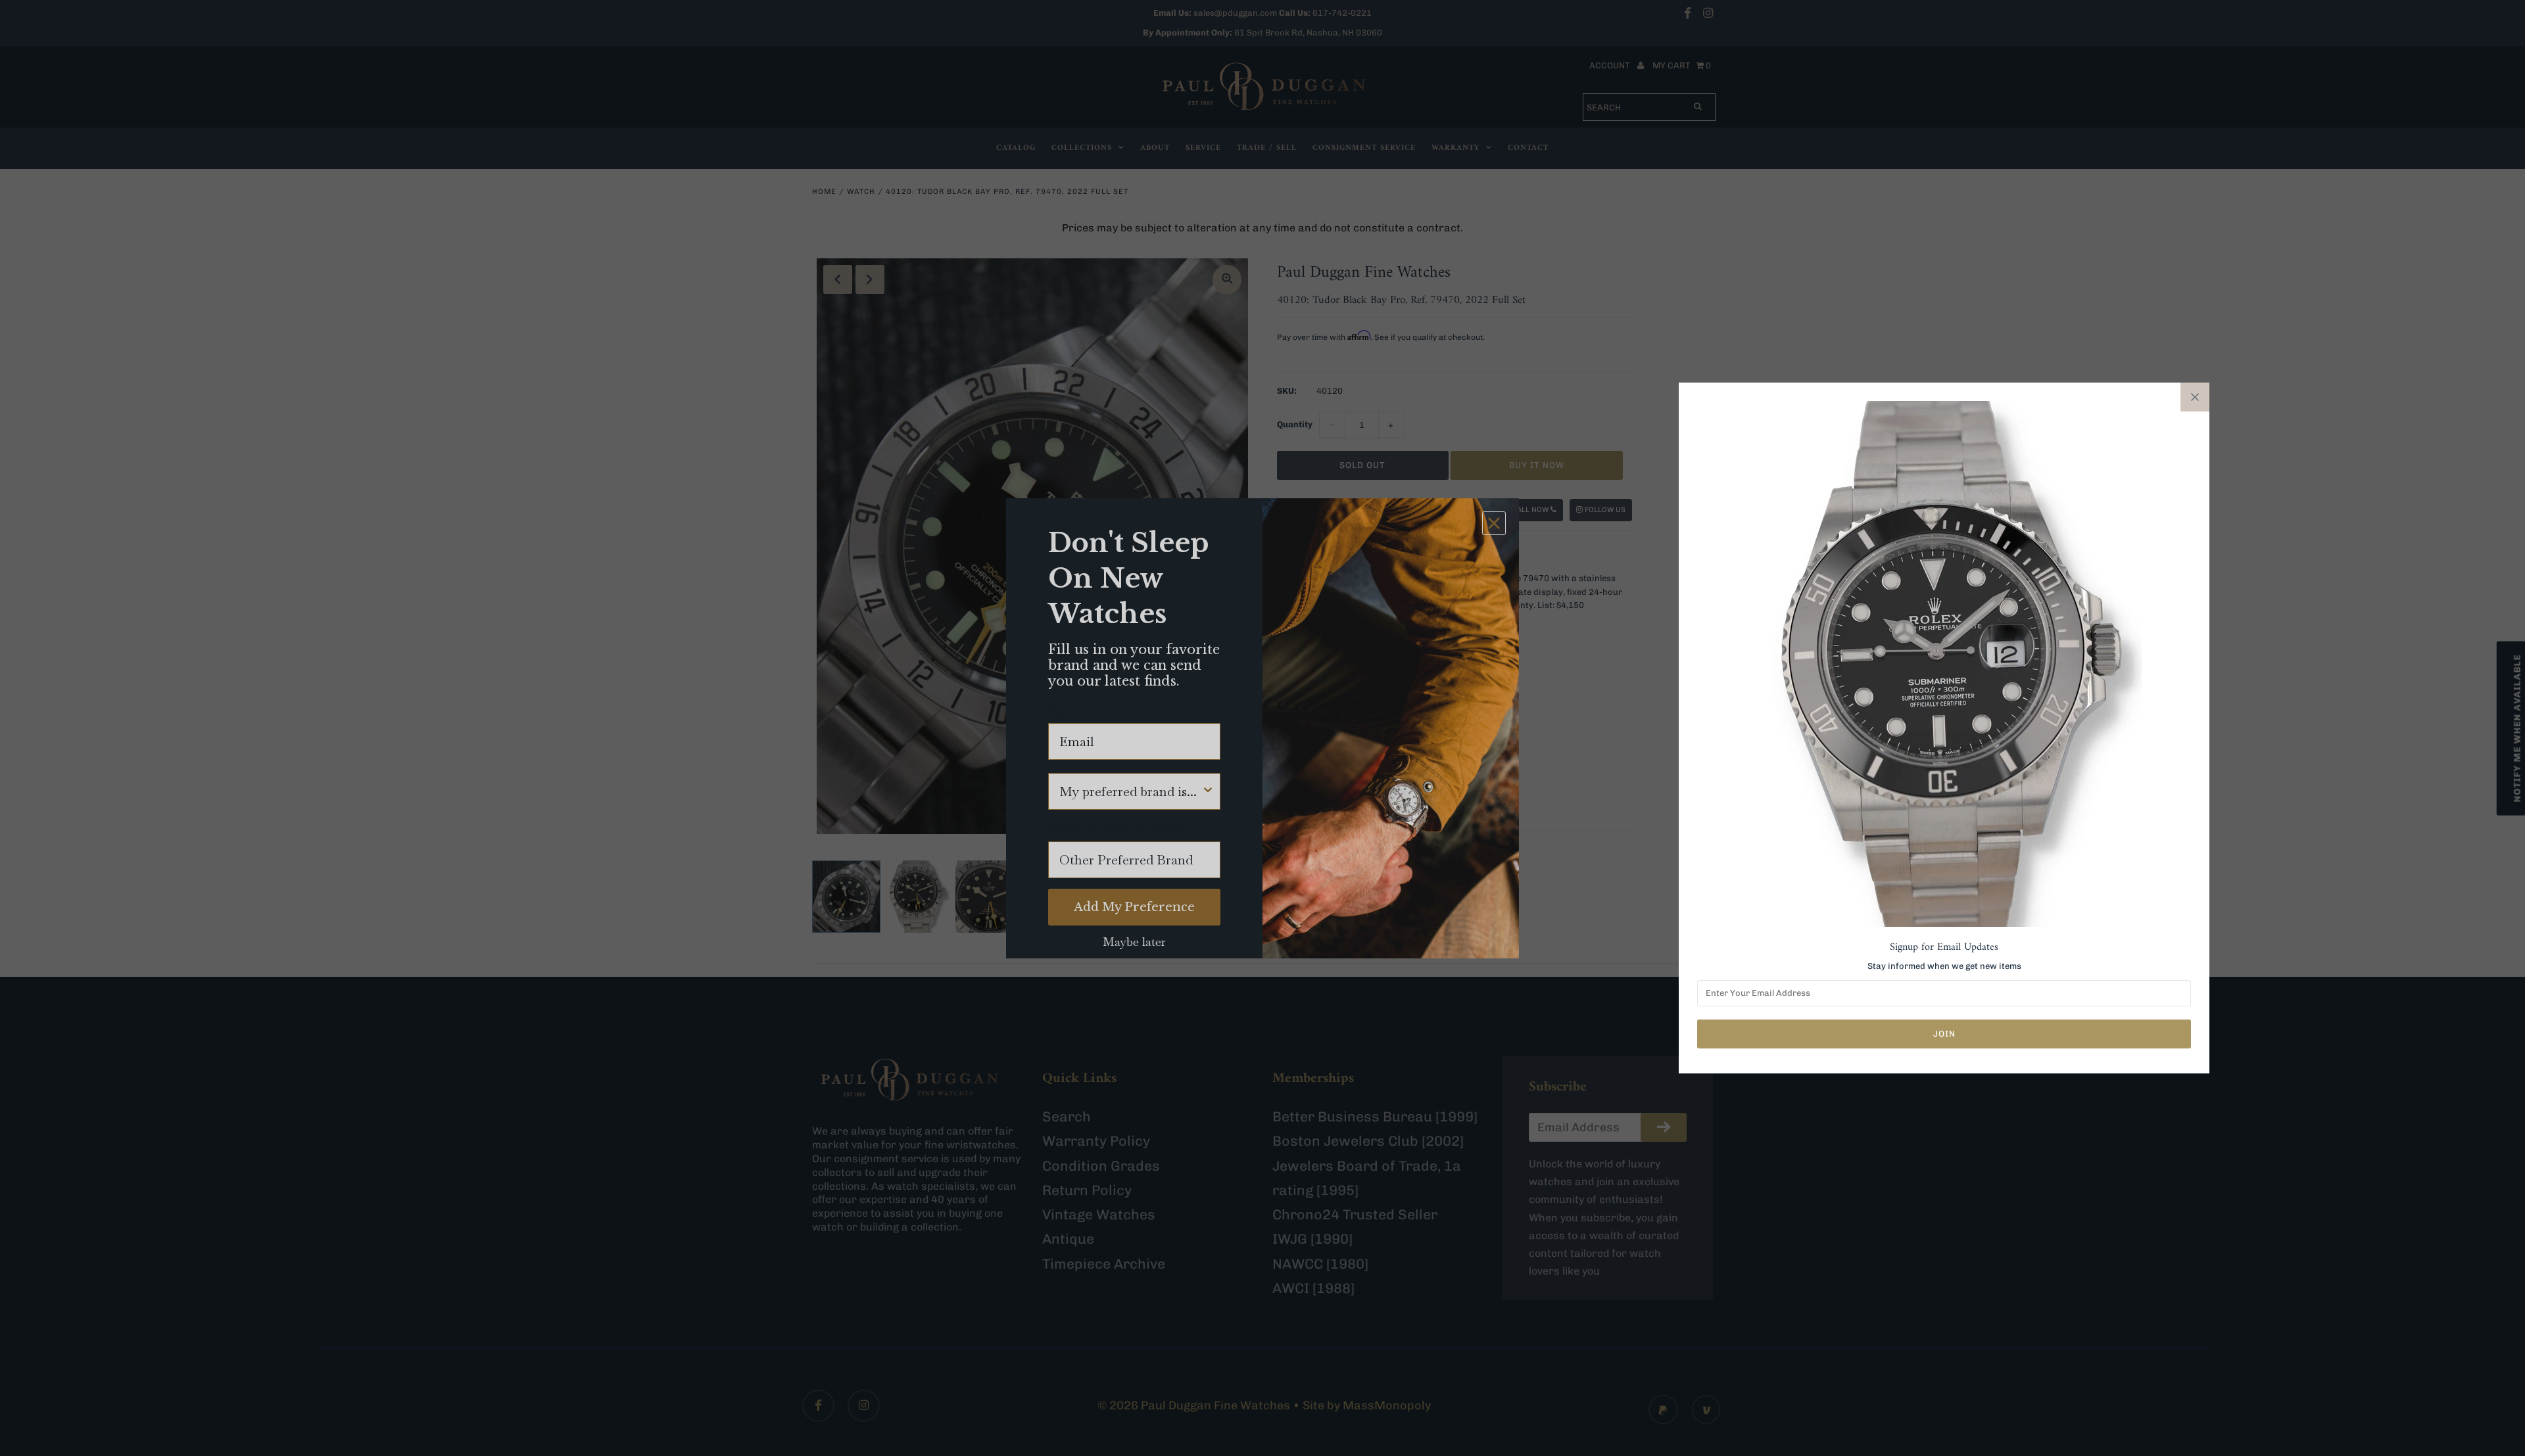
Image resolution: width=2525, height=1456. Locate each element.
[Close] (2195, 397)
